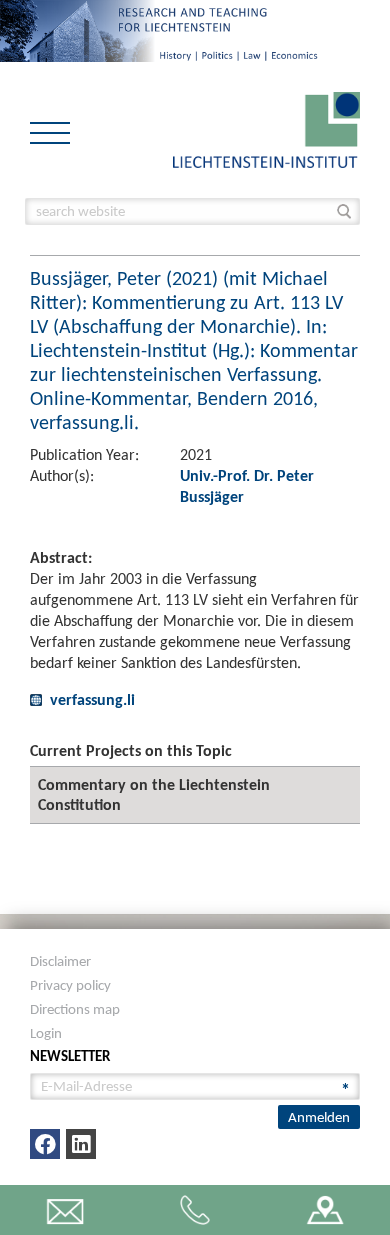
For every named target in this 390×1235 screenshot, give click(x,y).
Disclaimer (60, 961)
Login (46, 1033)
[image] (266, 128)
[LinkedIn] (81, 1144)
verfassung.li (92, 699)
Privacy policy (70, 985)
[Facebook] (45, 1144)
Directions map (75, 1009)
